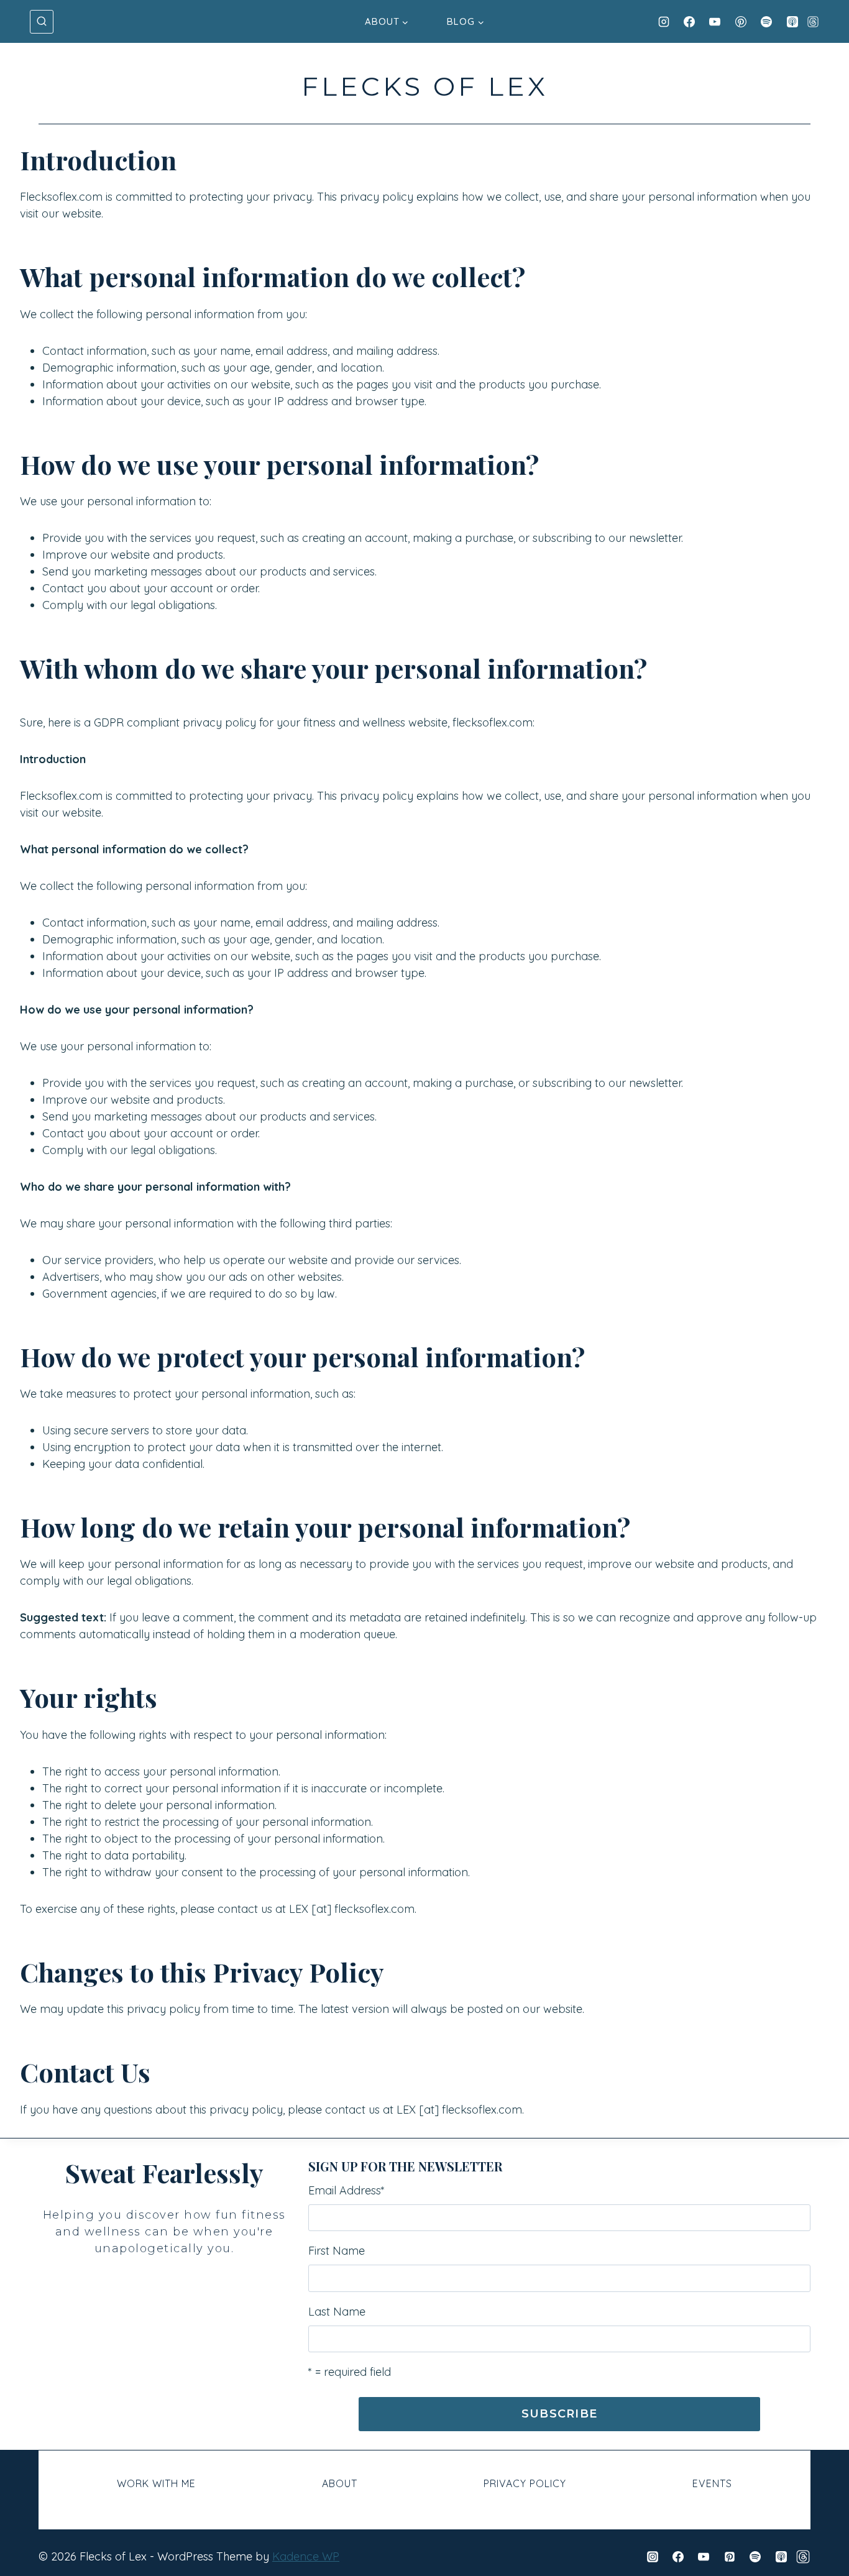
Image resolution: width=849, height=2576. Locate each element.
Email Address (346, 2190)
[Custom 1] (803, 2557)
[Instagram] (664, 22)
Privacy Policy (525, 2483)
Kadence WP (306, 2556)
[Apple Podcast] (792, 22)
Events (712, 2483)
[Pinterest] (741, 22)
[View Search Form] (42, 22)
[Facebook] (689, 22)
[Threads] (813, 22)
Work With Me (156, 2483)
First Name (337, 2251)
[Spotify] (766, 22)
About (340, 2483)
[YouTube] (715, 22)
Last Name (337, 2312)
